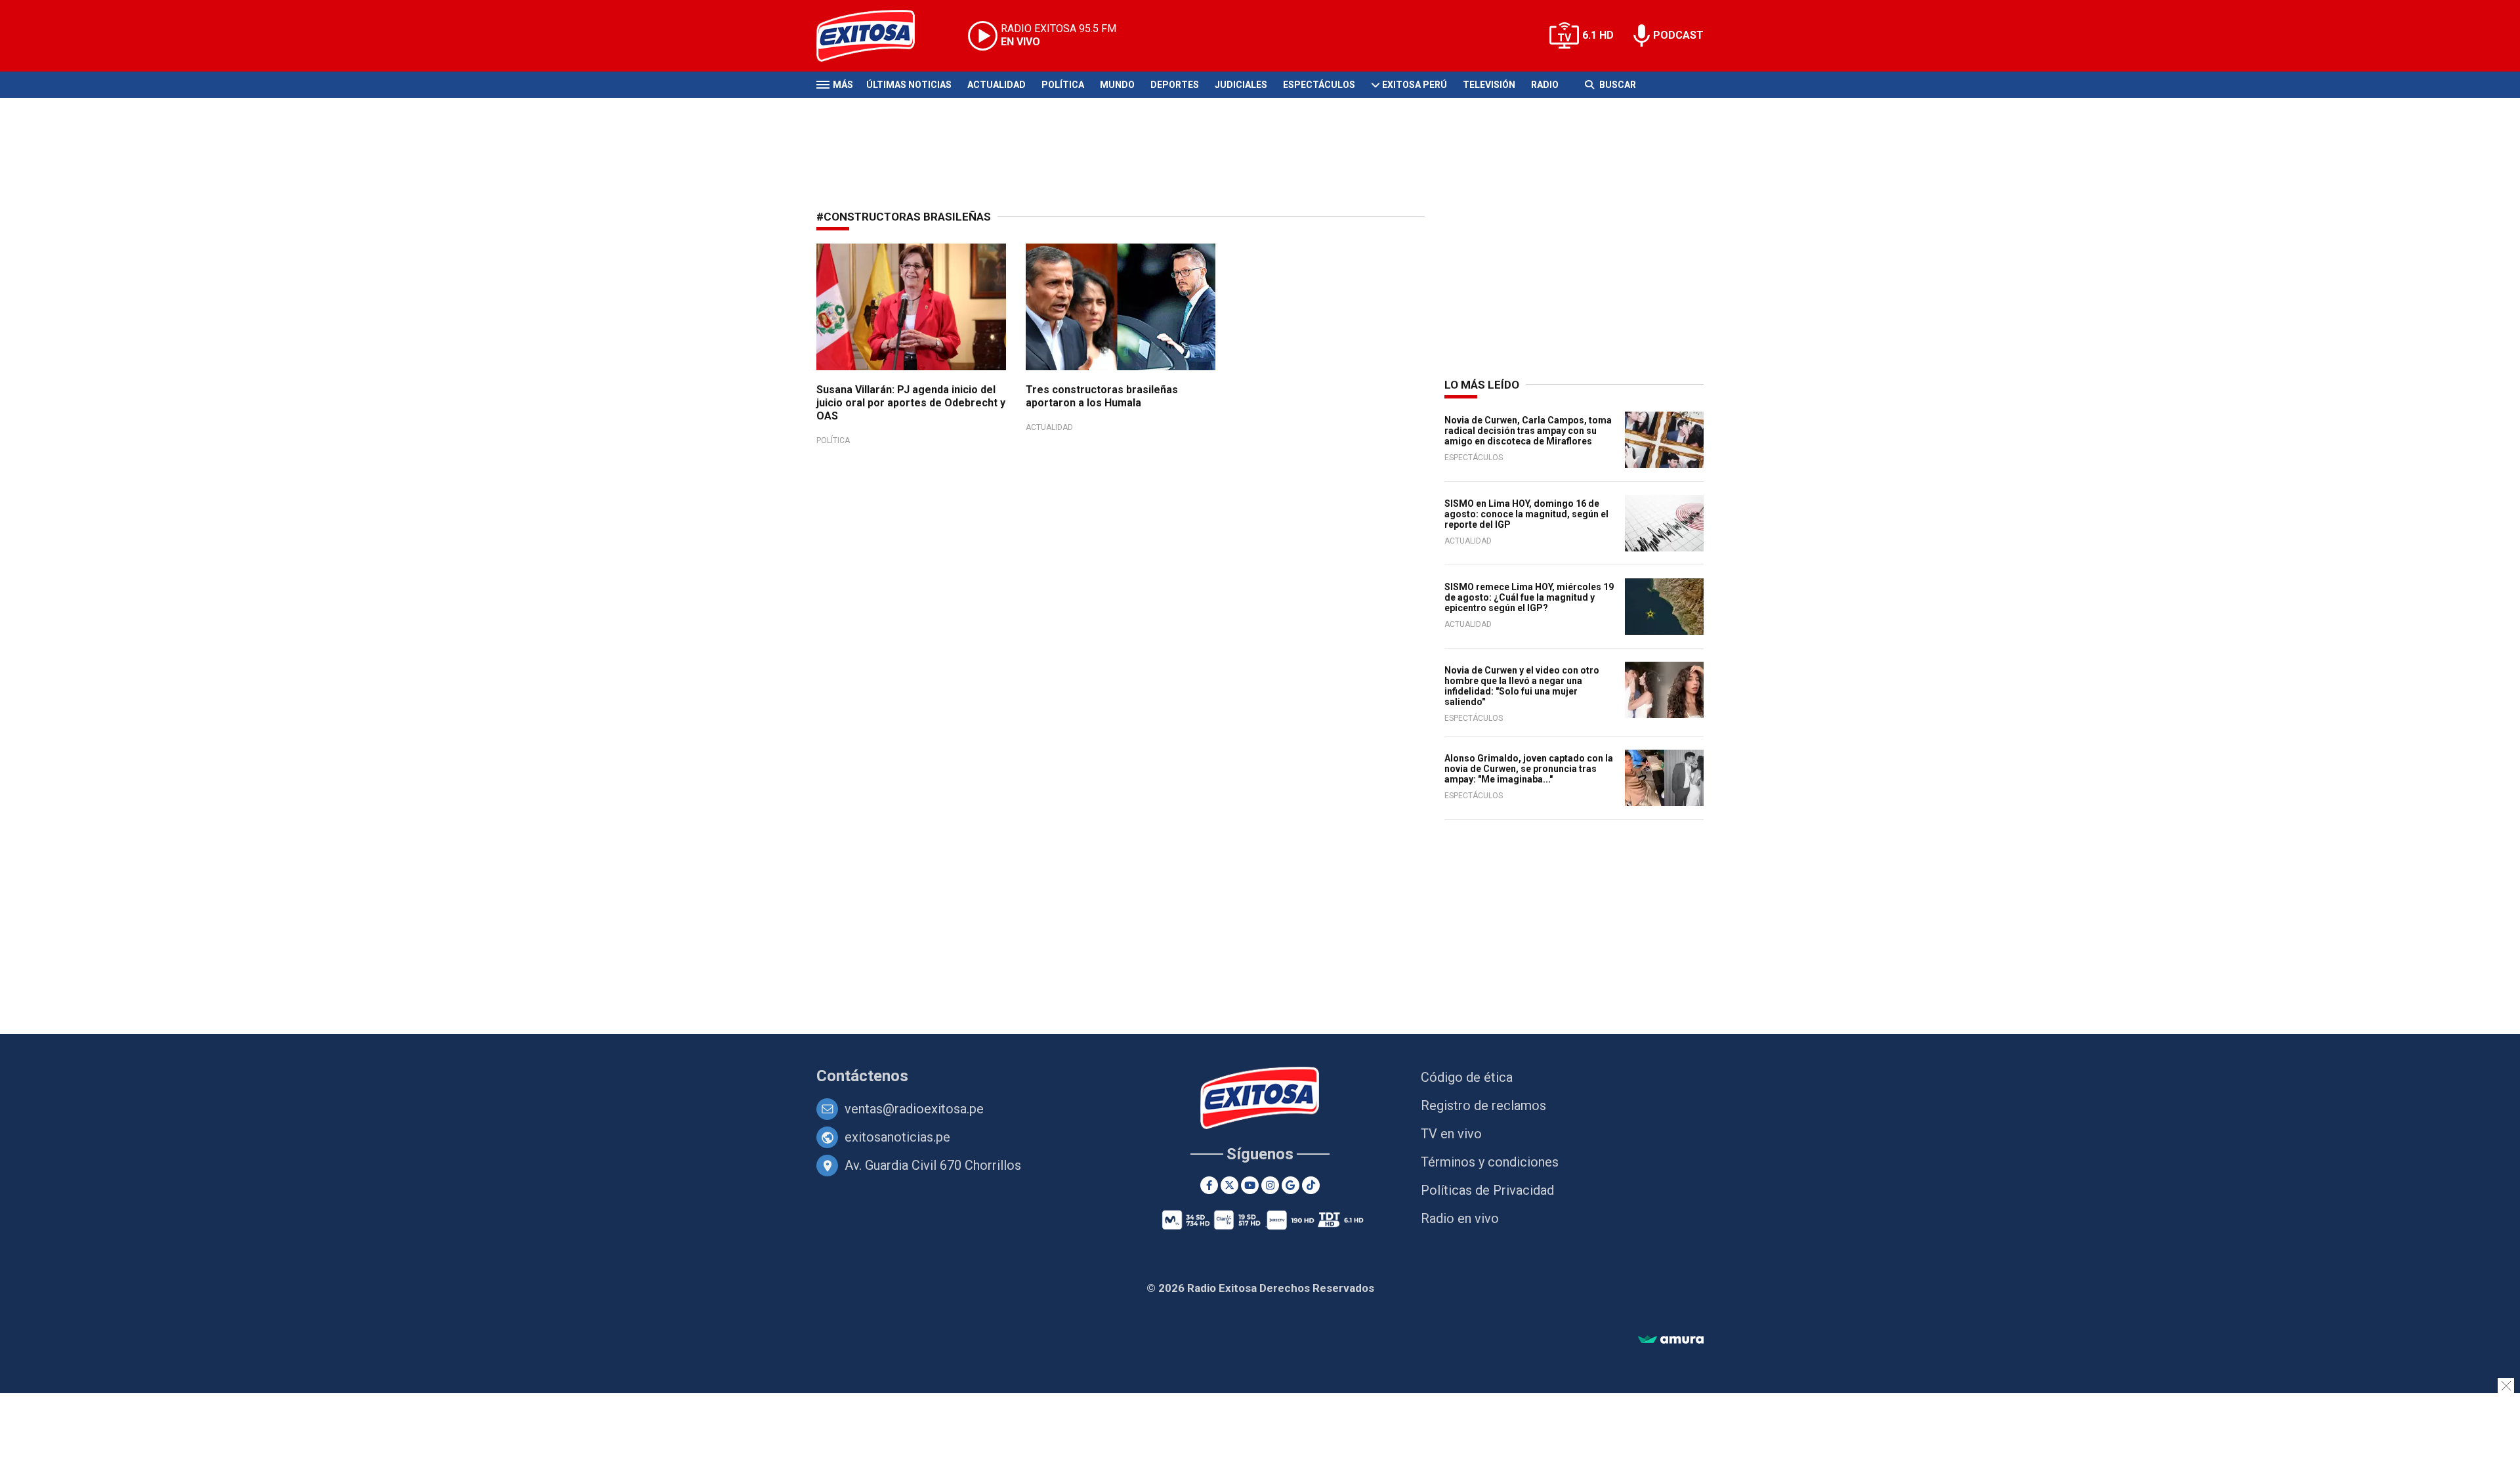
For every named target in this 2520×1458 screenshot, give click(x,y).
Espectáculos (1319, 85)
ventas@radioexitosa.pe (914, 1109)
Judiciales (1241, 85)
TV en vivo (1451, 1134)
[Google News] (1291, 1185)
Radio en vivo (1460, 1218)
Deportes (1175, 85)
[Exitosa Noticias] (876, 36)
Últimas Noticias (909, 85)
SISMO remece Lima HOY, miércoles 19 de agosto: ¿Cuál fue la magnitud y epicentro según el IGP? (1529, 597)
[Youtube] (1250, 1185)
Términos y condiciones (1490, 1162)
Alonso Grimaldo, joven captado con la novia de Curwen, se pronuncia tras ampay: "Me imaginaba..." (1529, 769)
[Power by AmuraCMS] (1671, 1340)
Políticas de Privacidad (1487, 1190)
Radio (1545, 85)
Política (1063, 85)
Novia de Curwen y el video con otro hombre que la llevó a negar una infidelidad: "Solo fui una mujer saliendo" (1522, 686)
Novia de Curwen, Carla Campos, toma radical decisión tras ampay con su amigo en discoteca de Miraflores (1528, 431)
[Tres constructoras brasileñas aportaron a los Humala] (1121, 307)
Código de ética (1467, 1077)
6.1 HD (1598, 35)
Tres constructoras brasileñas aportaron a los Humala (1102, 396)
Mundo (1117, 85)
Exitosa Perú (1415, 85)
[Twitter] (1229, 1185)
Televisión (1489, 85)
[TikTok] (1311, 1185)
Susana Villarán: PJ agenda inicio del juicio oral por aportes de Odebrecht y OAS (911, 403)
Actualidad (997, 85)
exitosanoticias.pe (897, 1137)
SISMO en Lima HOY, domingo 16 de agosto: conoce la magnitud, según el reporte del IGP (1526, 514)
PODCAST (1678, 35)
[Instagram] (1270, 1185)
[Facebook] (1209, 1185)
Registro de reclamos (1483, 1105)
